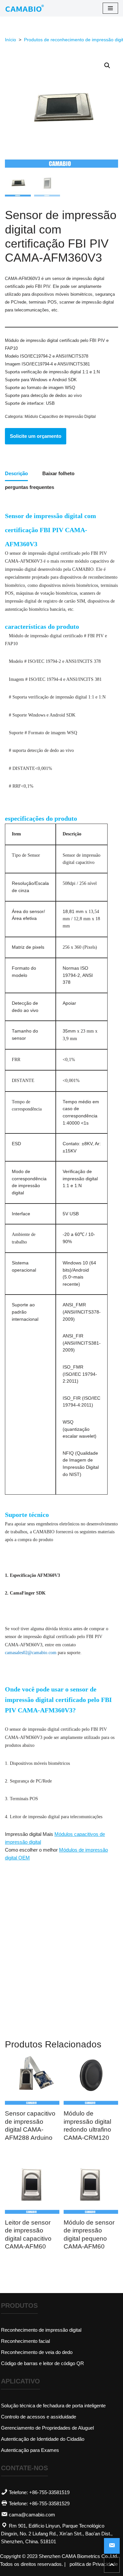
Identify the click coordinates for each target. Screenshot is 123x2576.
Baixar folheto (58, 473)
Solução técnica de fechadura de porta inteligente (53, 2406)
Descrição (16, 473)
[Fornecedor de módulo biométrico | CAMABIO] (25, 8)
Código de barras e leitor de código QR (42, 2363)
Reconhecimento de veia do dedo (37, 2352)
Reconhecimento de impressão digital (41, 2330)
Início (10, 40)
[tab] (16, 474)
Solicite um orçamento (36, 436)
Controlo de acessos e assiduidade (39, 2417)
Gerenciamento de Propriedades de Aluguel (47, 2428)
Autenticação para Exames (30, 2450)
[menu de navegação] (110, 8)
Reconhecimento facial (25, 2341)
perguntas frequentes (30, 487)
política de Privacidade (94, 2564)
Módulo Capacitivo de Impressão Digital (60, 417)
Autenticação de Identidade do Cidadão (43, 2439)
